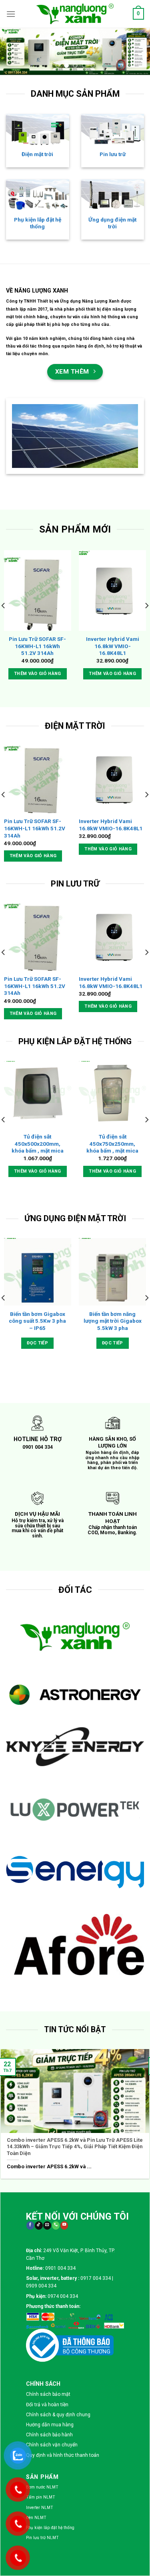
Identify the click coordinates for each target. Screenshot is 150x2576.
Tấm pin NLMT (41, 2235)
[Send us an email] (47, 1964)
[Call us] (56, 1964)
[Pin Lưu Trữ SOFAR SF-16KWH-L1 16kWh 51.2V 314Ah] (38, 591)
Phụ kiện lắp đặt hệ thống (38, 223)
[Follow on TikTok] (39, 1964)
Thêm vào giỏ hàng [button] (38, 674)
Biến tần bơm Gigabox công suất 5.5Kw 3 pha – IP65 (37, 1321)
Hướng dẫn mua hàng (50, 2163)
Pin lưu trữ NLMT (42, 2276)
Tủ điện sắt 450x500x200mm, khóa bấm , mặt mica (38, 1144)
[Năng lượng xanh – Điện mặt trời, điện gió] (75, 14)
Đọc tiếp (37, 1343)
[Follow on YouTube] (64, 1964)
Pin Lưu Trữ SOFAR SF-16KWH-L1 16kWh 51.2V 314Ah (37, 646)
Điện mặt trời (37, 154)
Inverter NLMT (40, 2246)
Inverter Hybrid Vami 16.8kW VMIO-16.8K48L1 (113, 646)
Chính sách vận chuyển (52, 2183)
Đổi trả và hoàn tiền (47, 2143)
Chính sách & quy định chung (58, 2153)
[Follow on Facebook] (30, 1964)
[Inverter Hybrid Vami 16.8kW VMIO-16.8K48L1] (112, 591)
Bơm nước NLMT (42, 2225)
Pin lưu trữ (113, 154)
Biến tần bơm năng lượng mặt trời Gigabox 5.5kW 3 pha (113, 1321)
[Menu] (11, 14)
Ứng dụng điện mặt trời (112, 223)
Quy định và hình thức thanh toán (63, 2193)
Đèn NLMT (36, 2256)
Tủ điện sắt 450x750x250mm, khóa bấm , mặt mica (112, 1144)
